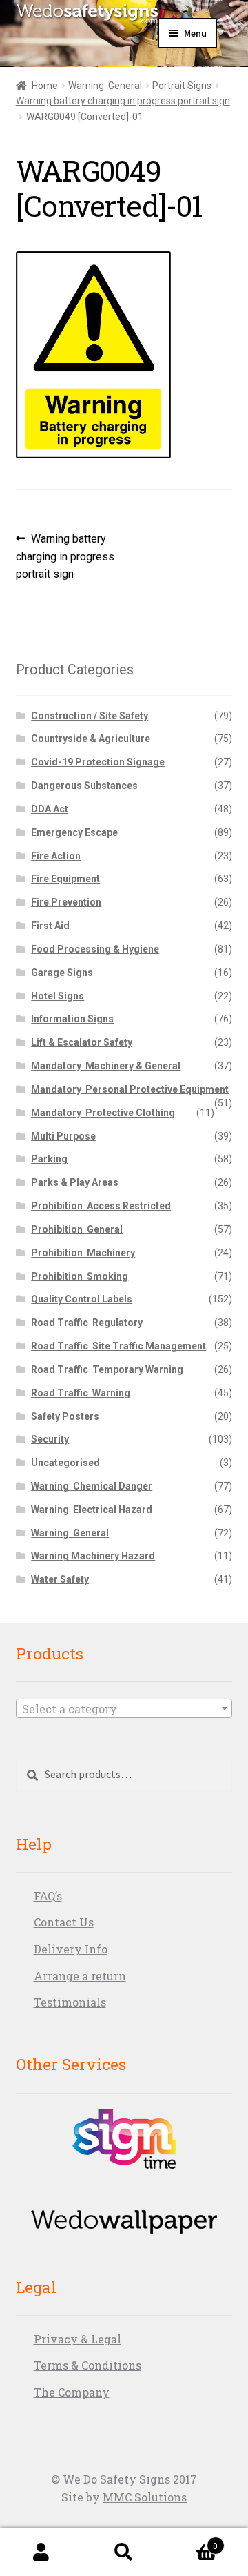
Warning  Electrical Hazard (92, 1510)
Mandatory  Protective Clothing (103, 1113)
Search (124, 2553)
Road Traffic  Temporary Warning (107, 1369)
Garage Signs (62, 973)
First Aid (50, 926)
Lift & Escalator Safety (82, 1042)
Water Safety (60, 1579)
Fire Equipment (65, 879)
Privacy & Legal (77, 2339)
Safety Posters (65, 1416)
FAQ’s (48, 1896)
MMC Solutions (145, 2497)
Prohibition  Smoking (80, 1276)
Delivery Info (71, 1949)
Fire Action (56, 856)
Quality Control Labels (82, 1299)
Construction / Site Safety (90, 716)
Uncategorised (65, 1463)
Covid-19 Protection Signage (98, 762)
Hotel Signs (58, 996)
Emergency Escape (74, 832)
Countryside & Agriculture (91, 739)
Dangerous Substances (84, 786)
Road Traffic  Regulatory (87, 1323)
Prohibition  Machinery (83, 1253)
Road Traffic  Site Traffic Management (118, 1346)
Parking (49, 1159)
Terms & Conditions (87, 2365)
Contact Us (64, 1922)
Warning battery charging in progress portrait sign (123, 101)
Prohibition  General (77, 1229)
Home (45, 86)
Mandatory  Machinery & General (106, 1066)
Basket (192, 2541)
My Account (41, 2553)
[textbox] (124, 1709)
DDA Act (50, 809)
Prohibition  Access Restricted (101, 1206)
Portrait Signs (182, 86)
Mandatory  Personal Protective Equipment (130, 1089)
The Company (72, 2392)
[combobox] (124, 1708)
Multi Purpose (63, 1136)
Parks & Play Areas (75, 1182)
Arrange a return (80, 1976)
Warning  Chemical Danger (92, 1486)
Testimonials (70, 2002)
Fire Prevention (66, 902)
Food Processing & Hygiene (95, 949)
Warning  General (105, 86)
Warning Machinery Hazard (93, 1556)
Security (50, 1439)
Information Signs (72, 1019)
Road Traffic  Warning (81, 1393)
